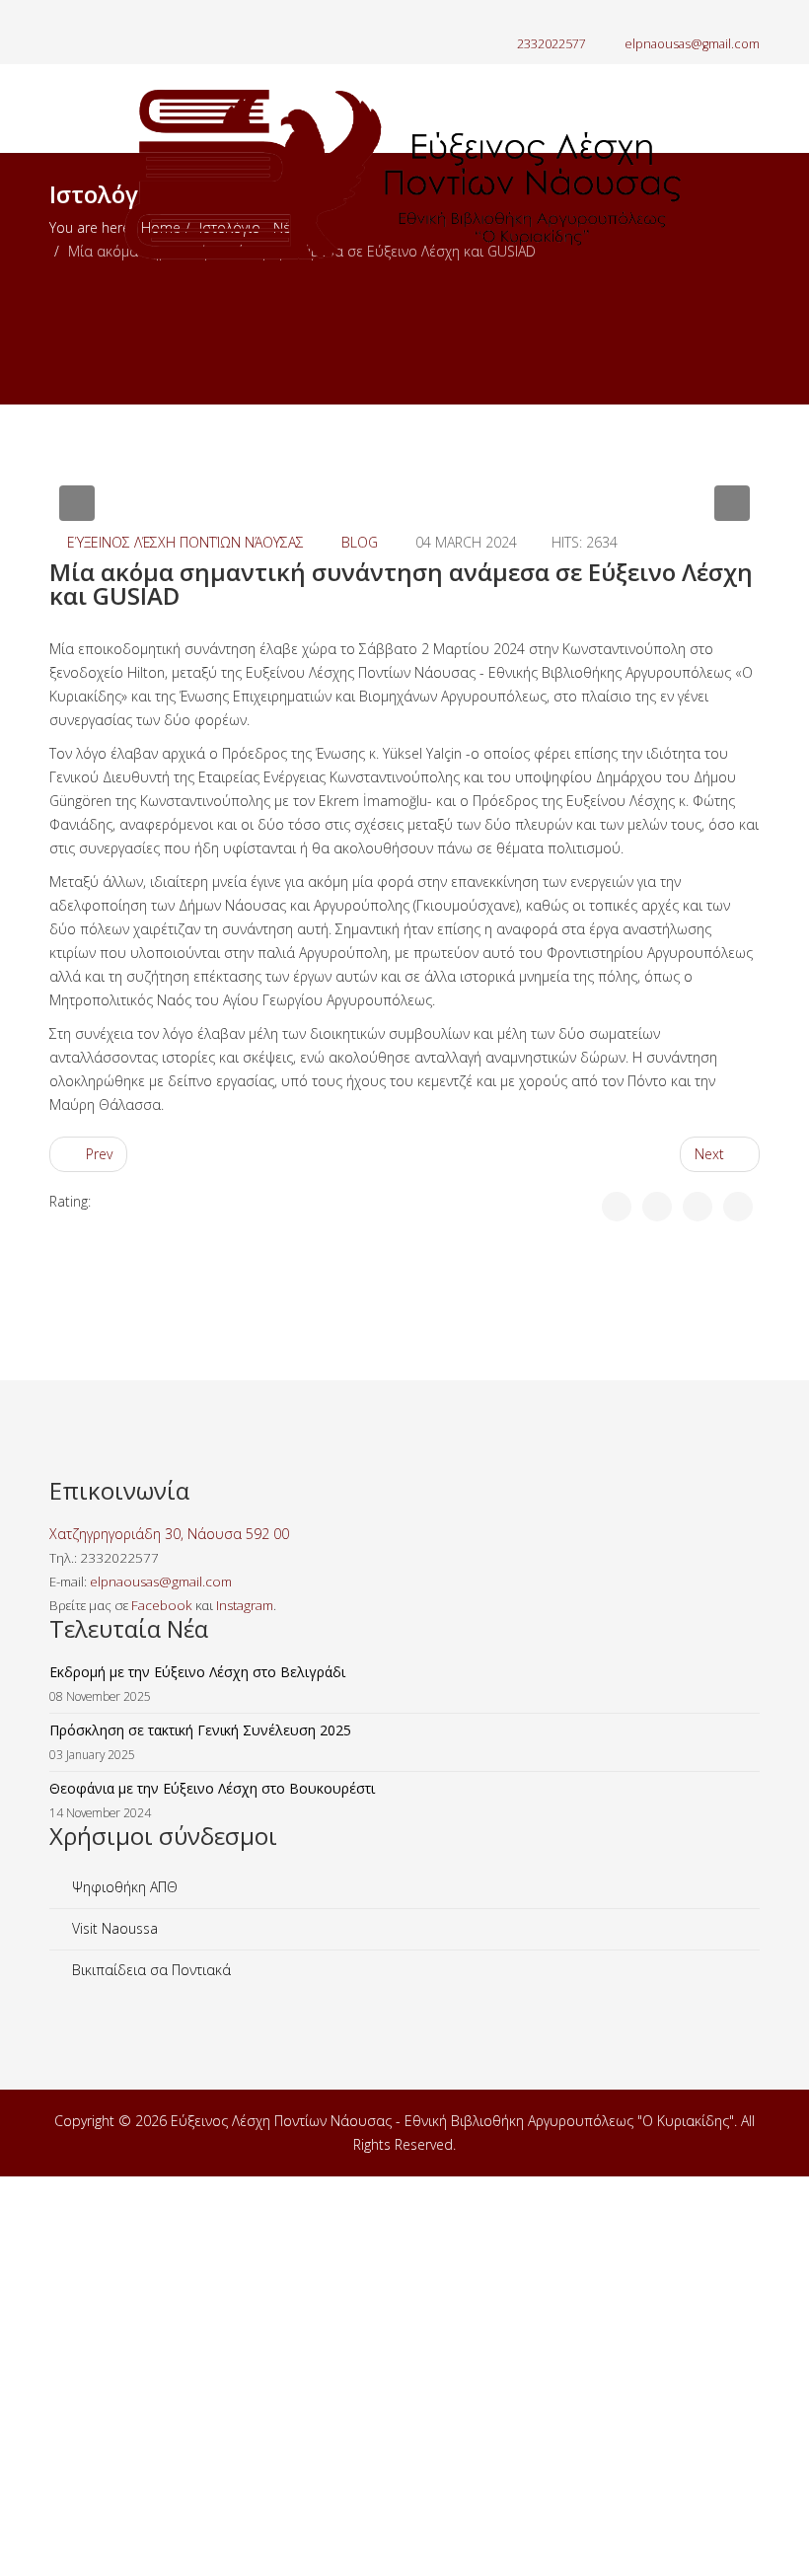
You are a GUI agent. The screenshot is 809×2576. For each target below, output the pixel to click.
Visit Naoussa (113, 1928)
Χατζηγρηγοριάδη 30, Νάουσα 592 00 (169, 1534)
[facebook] (57, 19)
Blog (360, 542)
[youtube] (106, 19)
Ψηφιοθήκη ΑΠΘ (123, 1887)
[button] (77, 503)
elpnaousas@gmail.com (692, 44)
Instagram (245, 1605)
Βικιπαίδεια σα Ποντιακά (149, 1970)
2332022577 (552, 44)
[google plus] (81, 19)
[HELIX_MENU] (752, 332)
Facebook (162, 1605)
